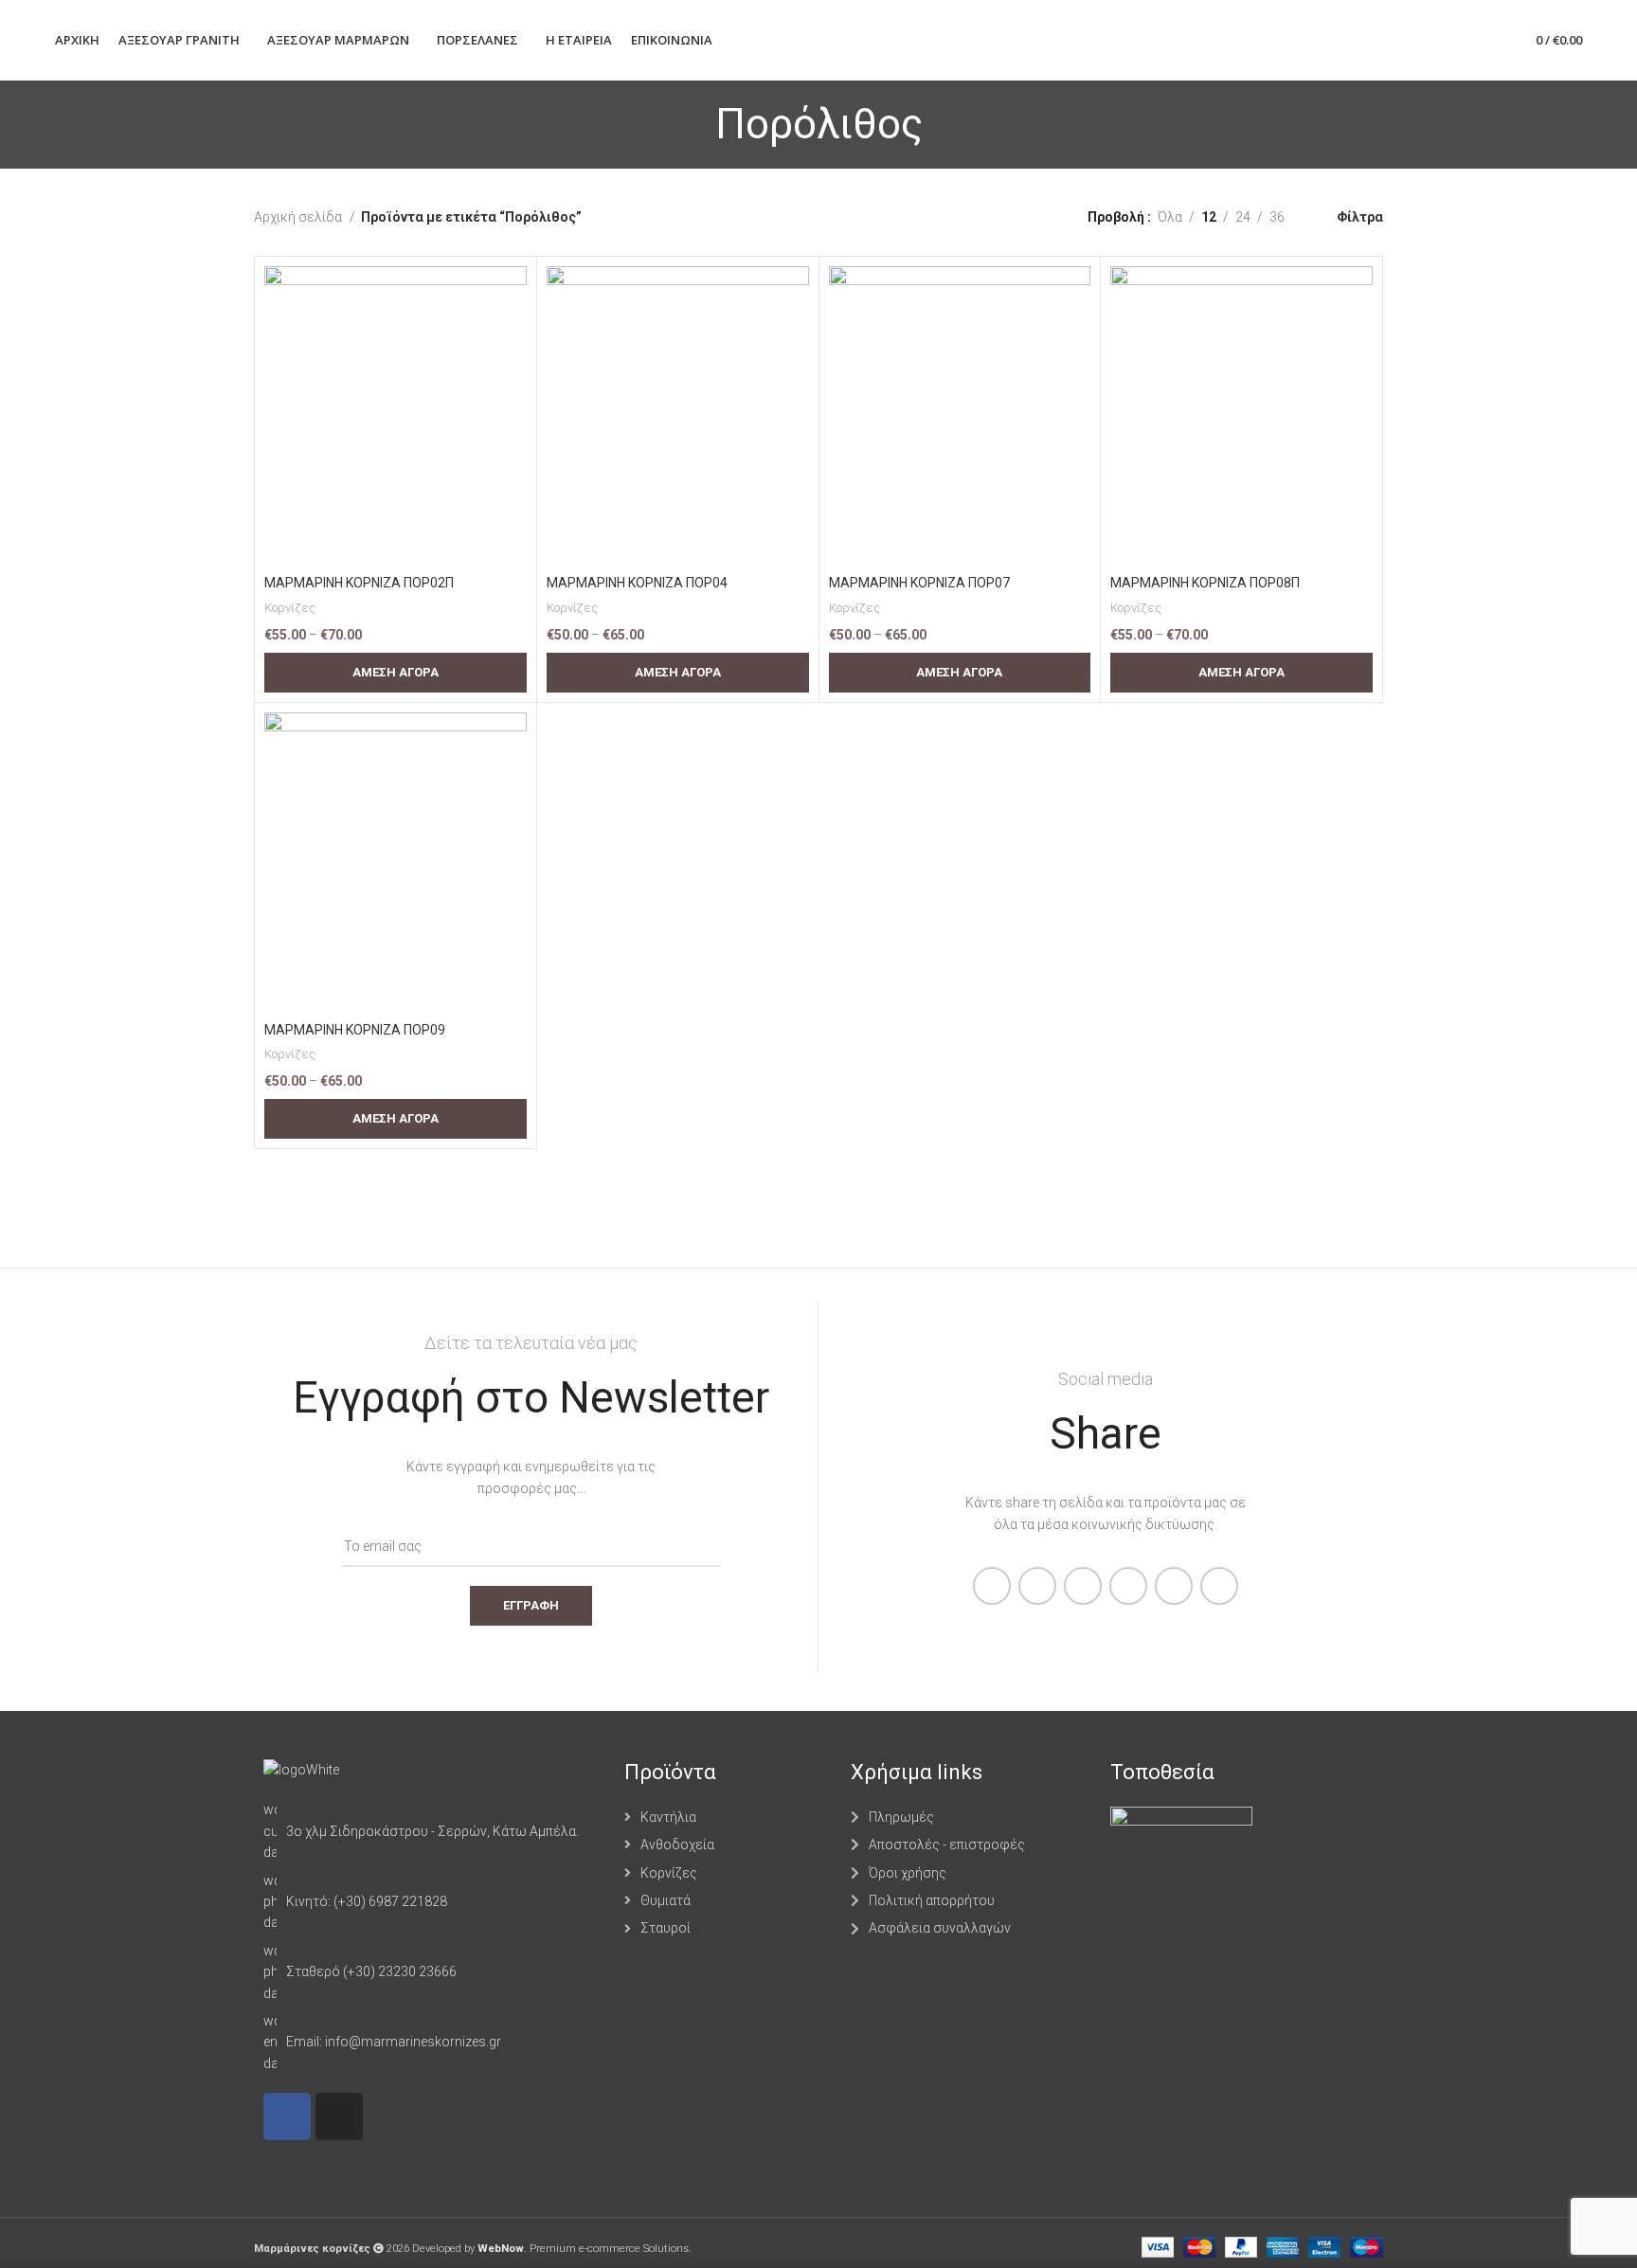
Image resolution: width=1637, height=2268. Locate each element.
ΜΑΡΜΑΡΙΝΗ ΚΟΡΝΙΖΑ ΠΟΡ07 (919, 583)
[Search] (1454, 41)
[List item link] (434, 1831)
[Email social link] (1083, 1586)
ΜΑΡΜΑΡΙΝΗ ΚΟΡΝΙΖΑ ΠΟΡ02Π (359, 583)
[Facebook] (287, 2116)
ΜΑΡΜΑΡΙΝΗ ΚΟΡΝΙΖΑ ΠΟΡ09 (355, 1030)
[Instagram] (339, 2116)
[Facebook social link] (992, 1586)
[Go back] (692, 124)
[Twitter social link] (1037, 1586)
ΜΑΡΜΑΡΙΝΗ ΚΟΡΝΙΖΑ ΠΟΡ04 (637, 583)
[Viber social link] (1219, 1586)
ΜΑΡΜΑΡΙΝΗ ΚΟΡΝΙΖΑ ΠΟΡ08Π (1205, 583)
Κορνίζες (290, 608)
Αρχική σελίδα (299, 217)
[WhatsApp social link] (1128, 1586)
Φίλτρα (1360, 217)
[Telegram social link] (1174, 1586)
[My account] (1422, 41)
